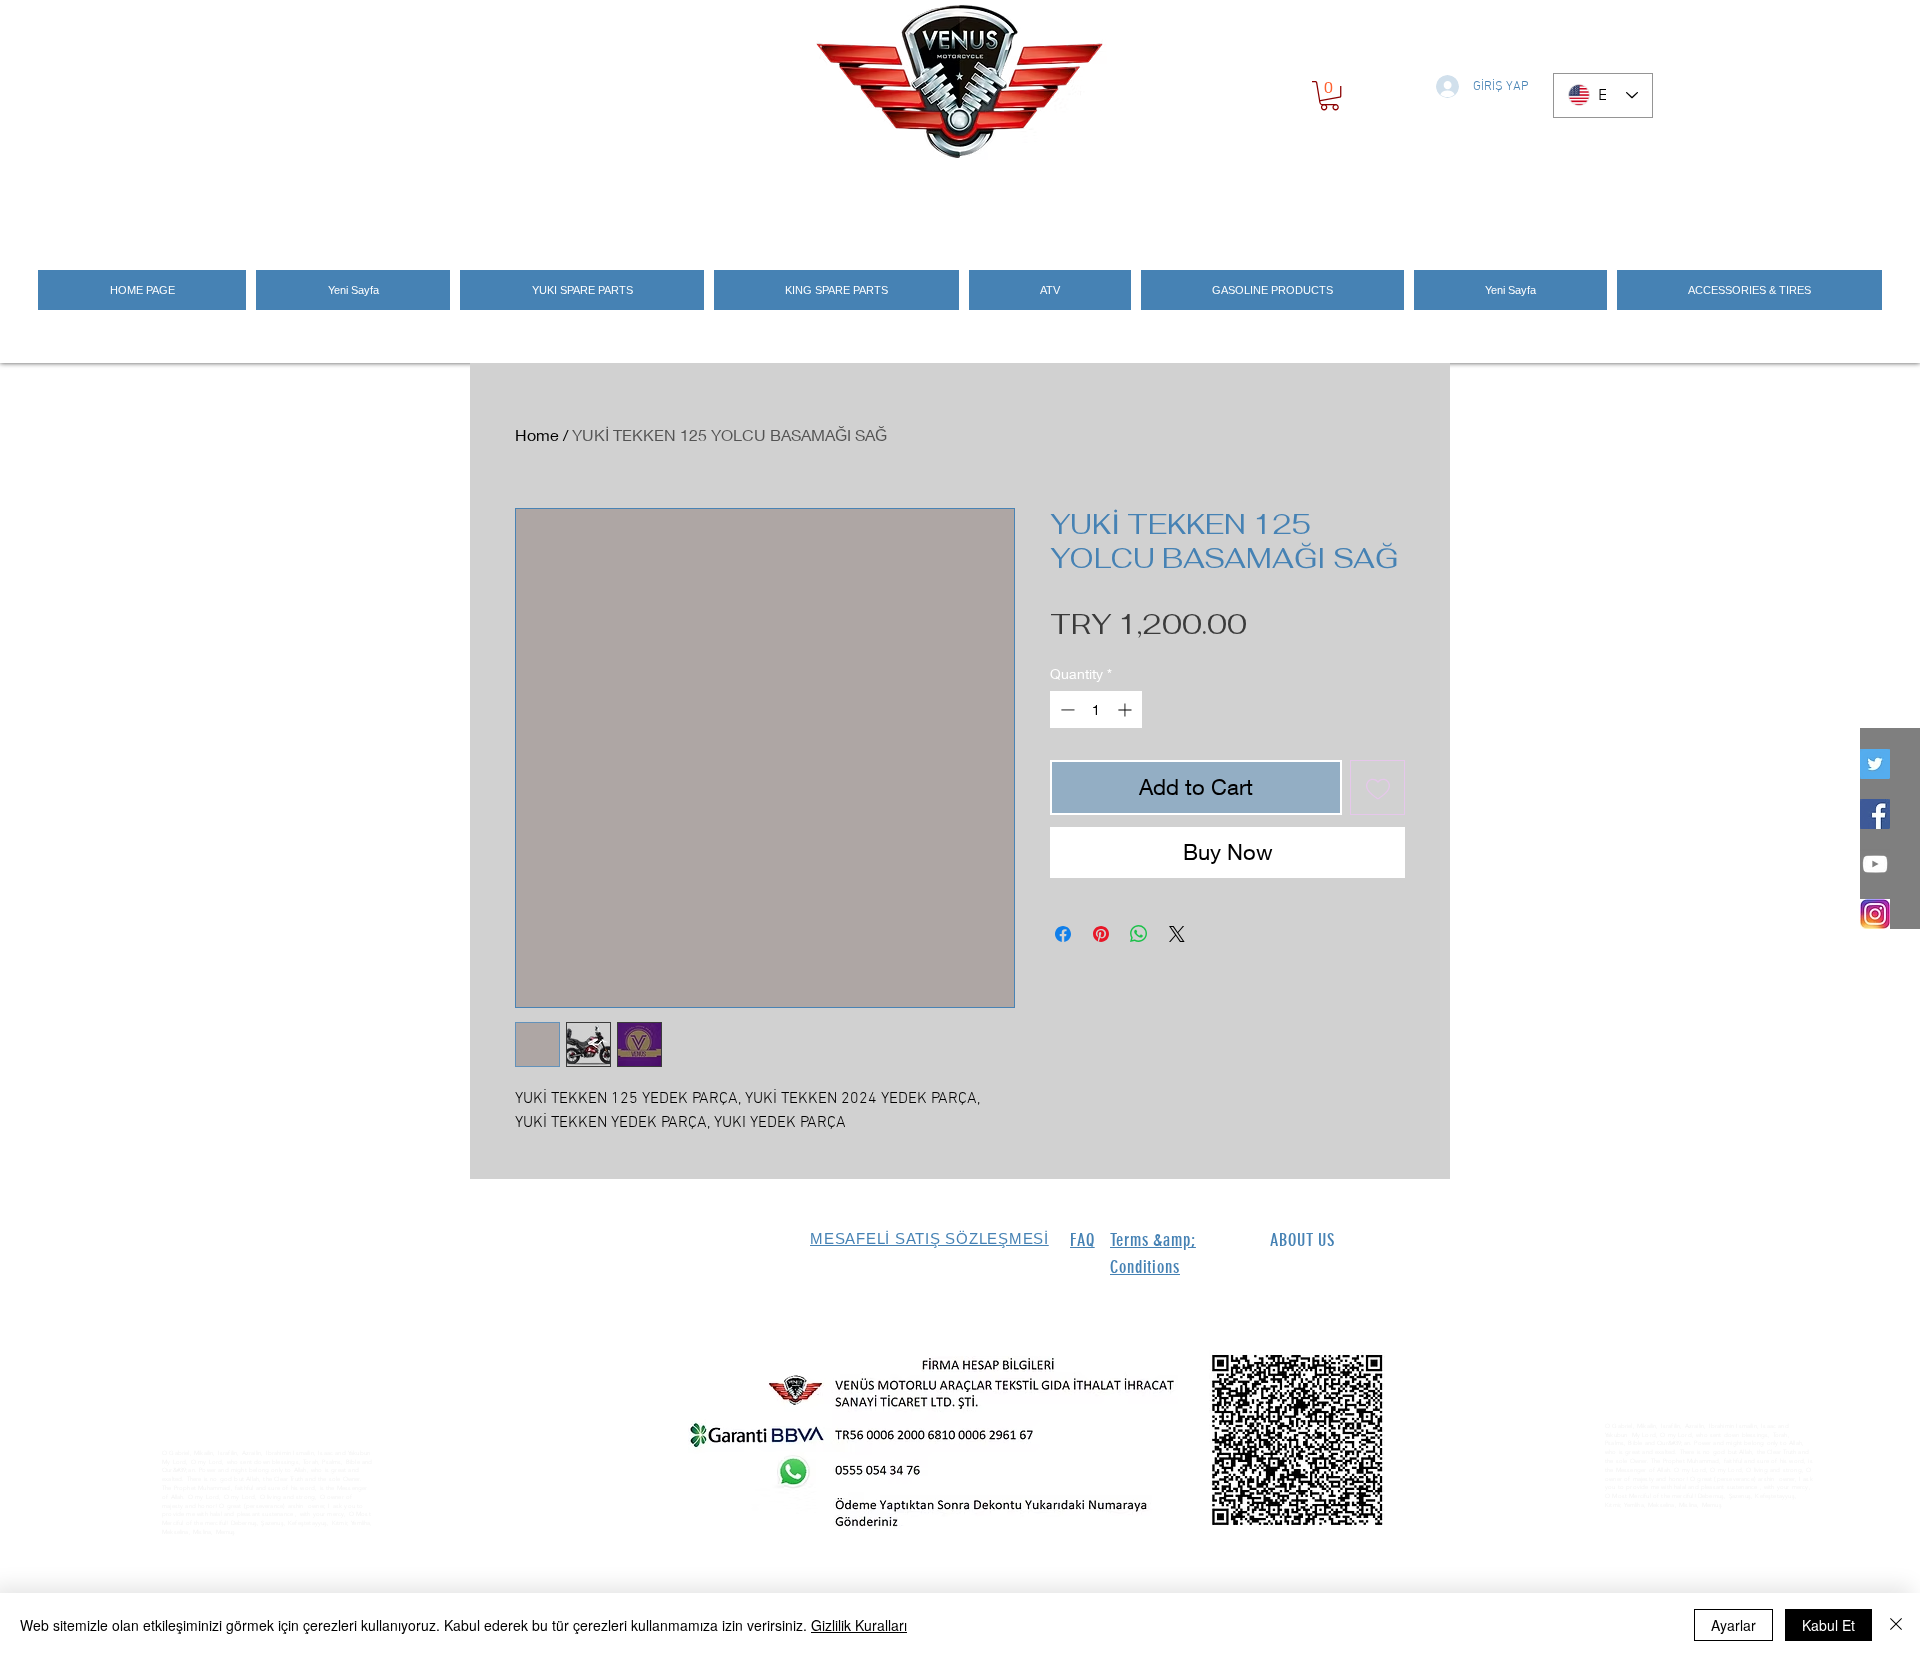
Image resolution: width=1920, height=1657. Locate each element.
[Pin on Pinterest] (1101, 934)
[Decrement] (1065, 709)
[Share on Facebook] (1063, 934)
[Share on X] (1177, 934)
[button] (1329, 95)
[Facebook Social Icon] (1875, 814)
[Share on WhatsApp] (1139, 934)
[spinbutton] (1096, 709)
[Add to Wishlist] (1377, 787)
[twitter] (1875, 764)
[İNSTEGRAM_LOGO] (1875, 914)
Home (537, 434)
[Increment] (1126, 709)
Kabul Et (1828, 1625)
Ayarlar (1733, 1625)
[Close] (1896, 1625)
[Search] (1429, 202)
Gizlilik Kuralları (859, 1625)
